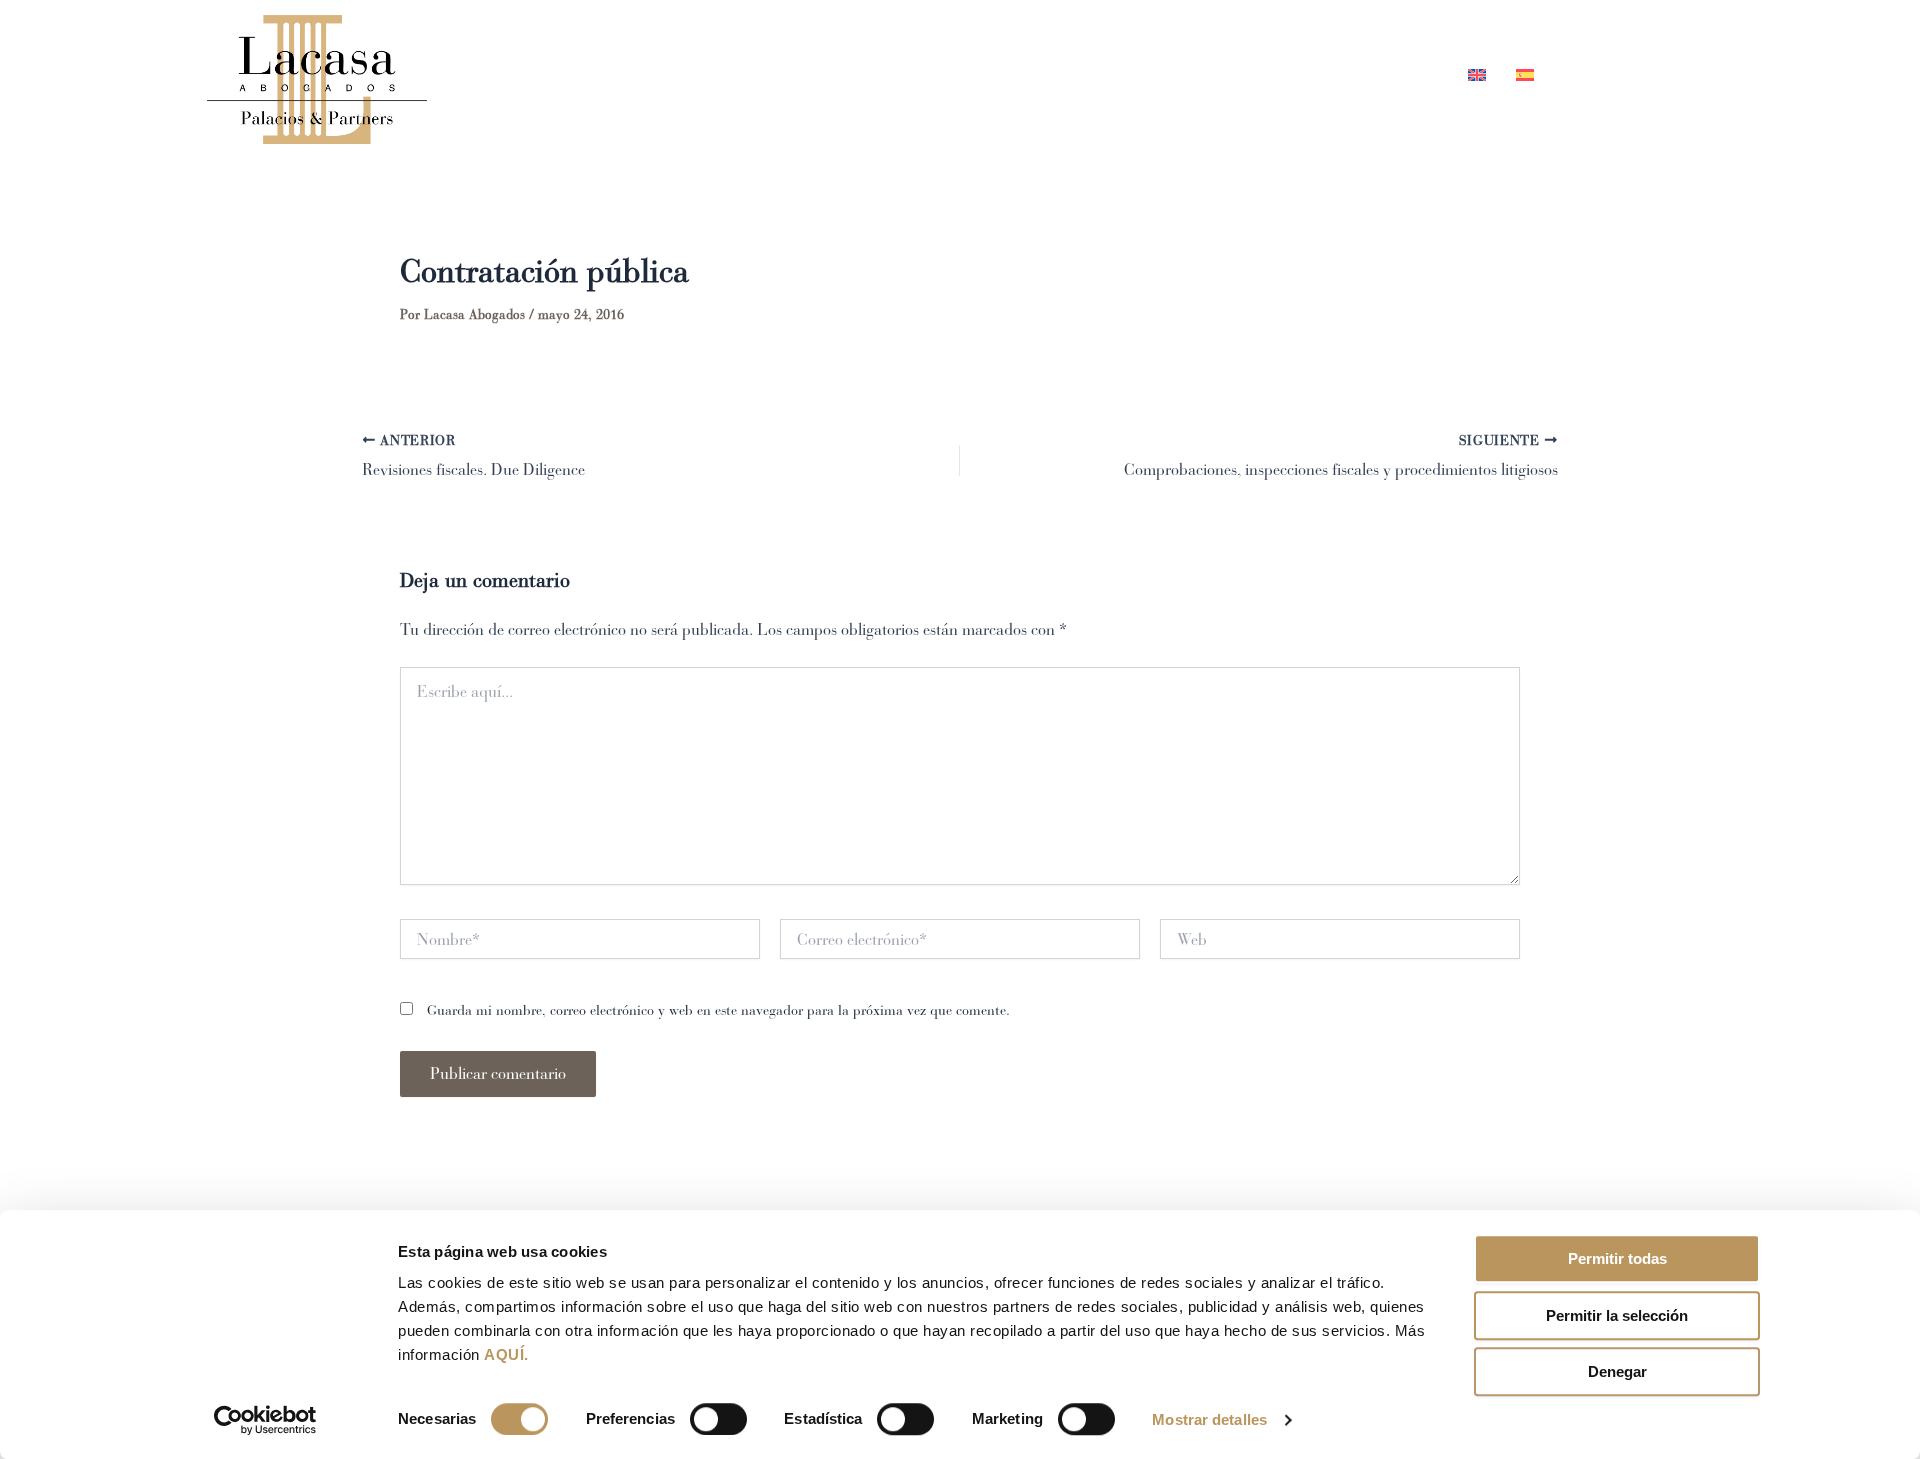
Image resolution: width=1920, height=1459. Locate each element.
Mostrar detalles (1209, 1419)
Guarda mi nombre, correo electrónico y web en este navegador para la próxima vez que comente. (718, 1010)
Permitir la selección (1617, 1315)
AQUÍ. (506, 1354)
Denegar (1617, 1371)
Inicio (991, 74)
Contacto (1391, 74)
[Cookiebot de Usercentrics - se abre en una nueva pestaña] (265, 1420)
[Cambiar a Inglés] (1477, 74)
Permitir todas (1617, 1258)
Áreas (1185, 74)
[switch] (718, 1419)
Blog (1292, 74)
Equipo (1089, 74)
